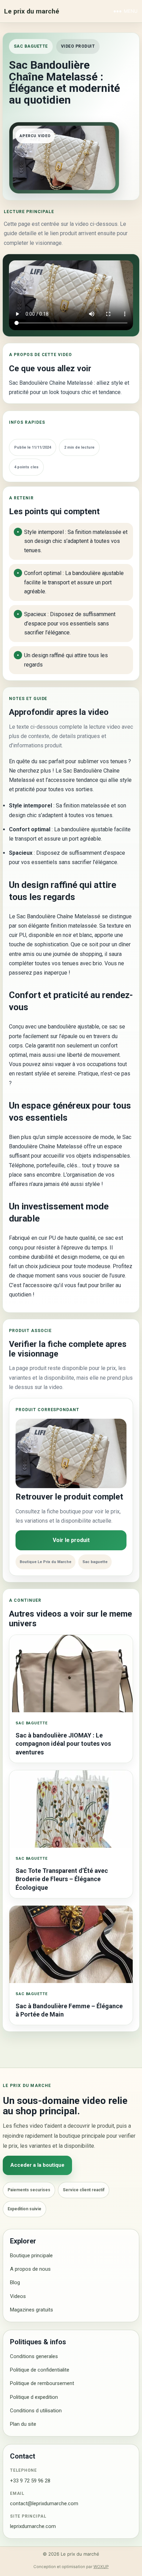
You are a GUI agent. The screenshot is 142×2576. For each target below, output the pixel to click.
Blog (15, 2282)
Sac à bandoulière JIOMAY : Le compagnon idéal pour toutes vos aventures (63, 1744)
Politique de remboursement (42, 2383)
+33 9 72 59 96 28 (30, 2481)
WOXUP (101, 2567)
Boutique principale (31, 2256)
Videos (18, 2296)
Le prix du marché (32, 11)
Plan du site (23, 2424)
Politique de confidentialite (40, 2370)
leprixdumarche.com (33, 2526)
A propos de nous (30, 2269)
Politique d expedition (34, 2397)
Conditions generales (34, 2356)
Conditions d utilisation (36, 2411)
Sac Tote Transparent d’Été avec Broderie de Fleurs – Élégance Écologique (62, 1879)
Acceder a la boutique (37, 2165)
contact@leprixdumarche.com (44, 2503)
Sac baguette (31, 46)
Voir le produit (71, 1540)
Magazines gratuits (32, 2310)
